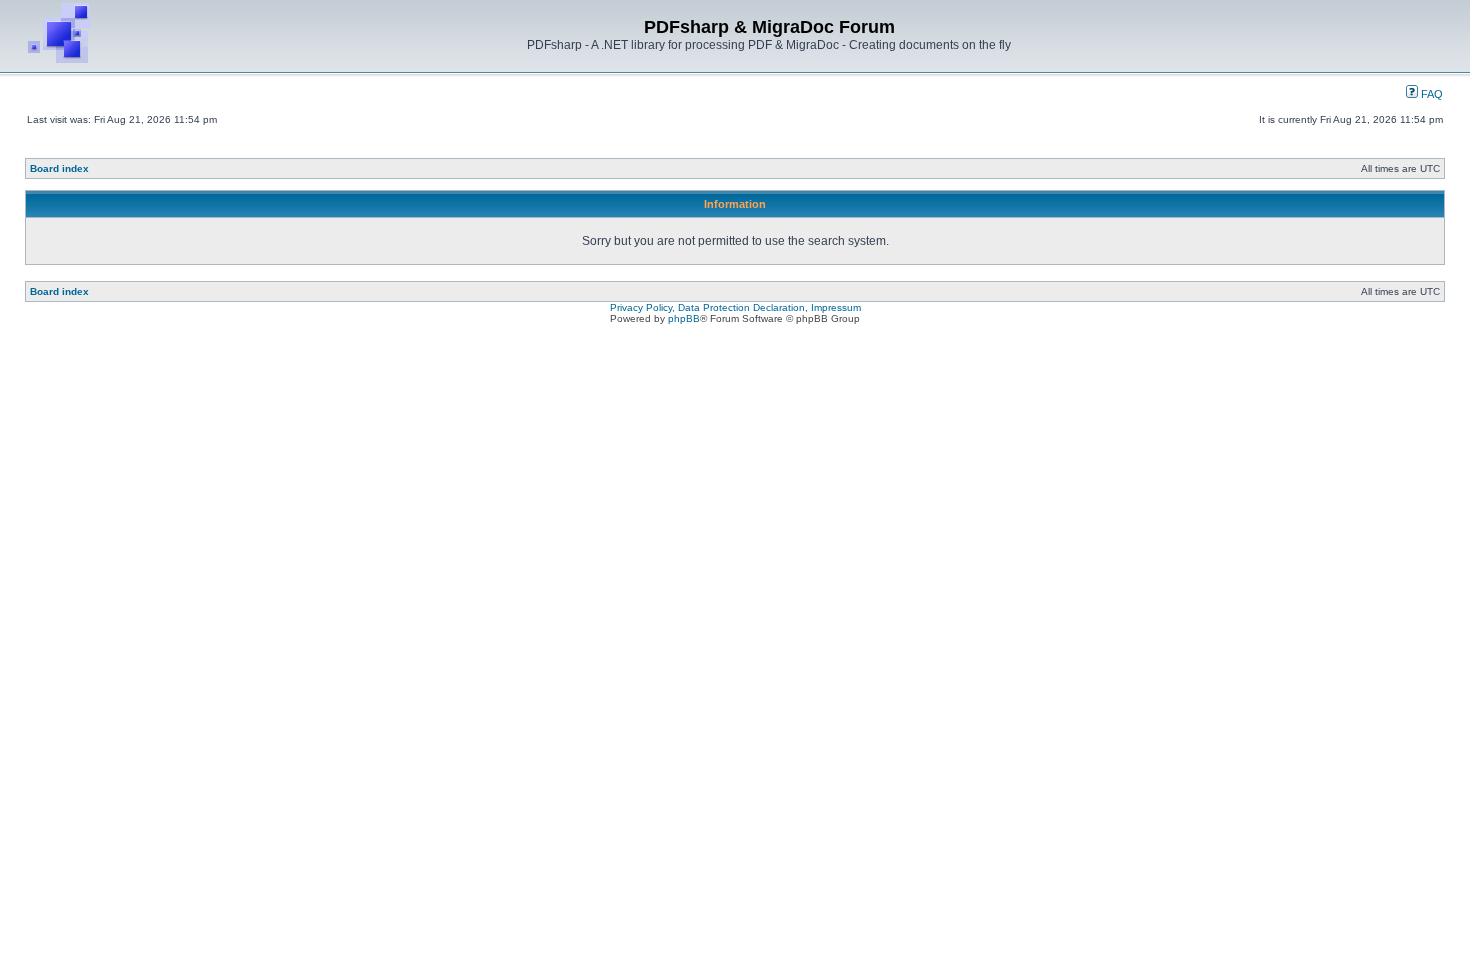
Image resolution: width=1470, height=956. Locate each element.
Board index (59, 168)
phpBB (684, 318)
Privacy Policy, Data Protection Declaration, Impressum (735, 307)
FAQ (1430, 94)
